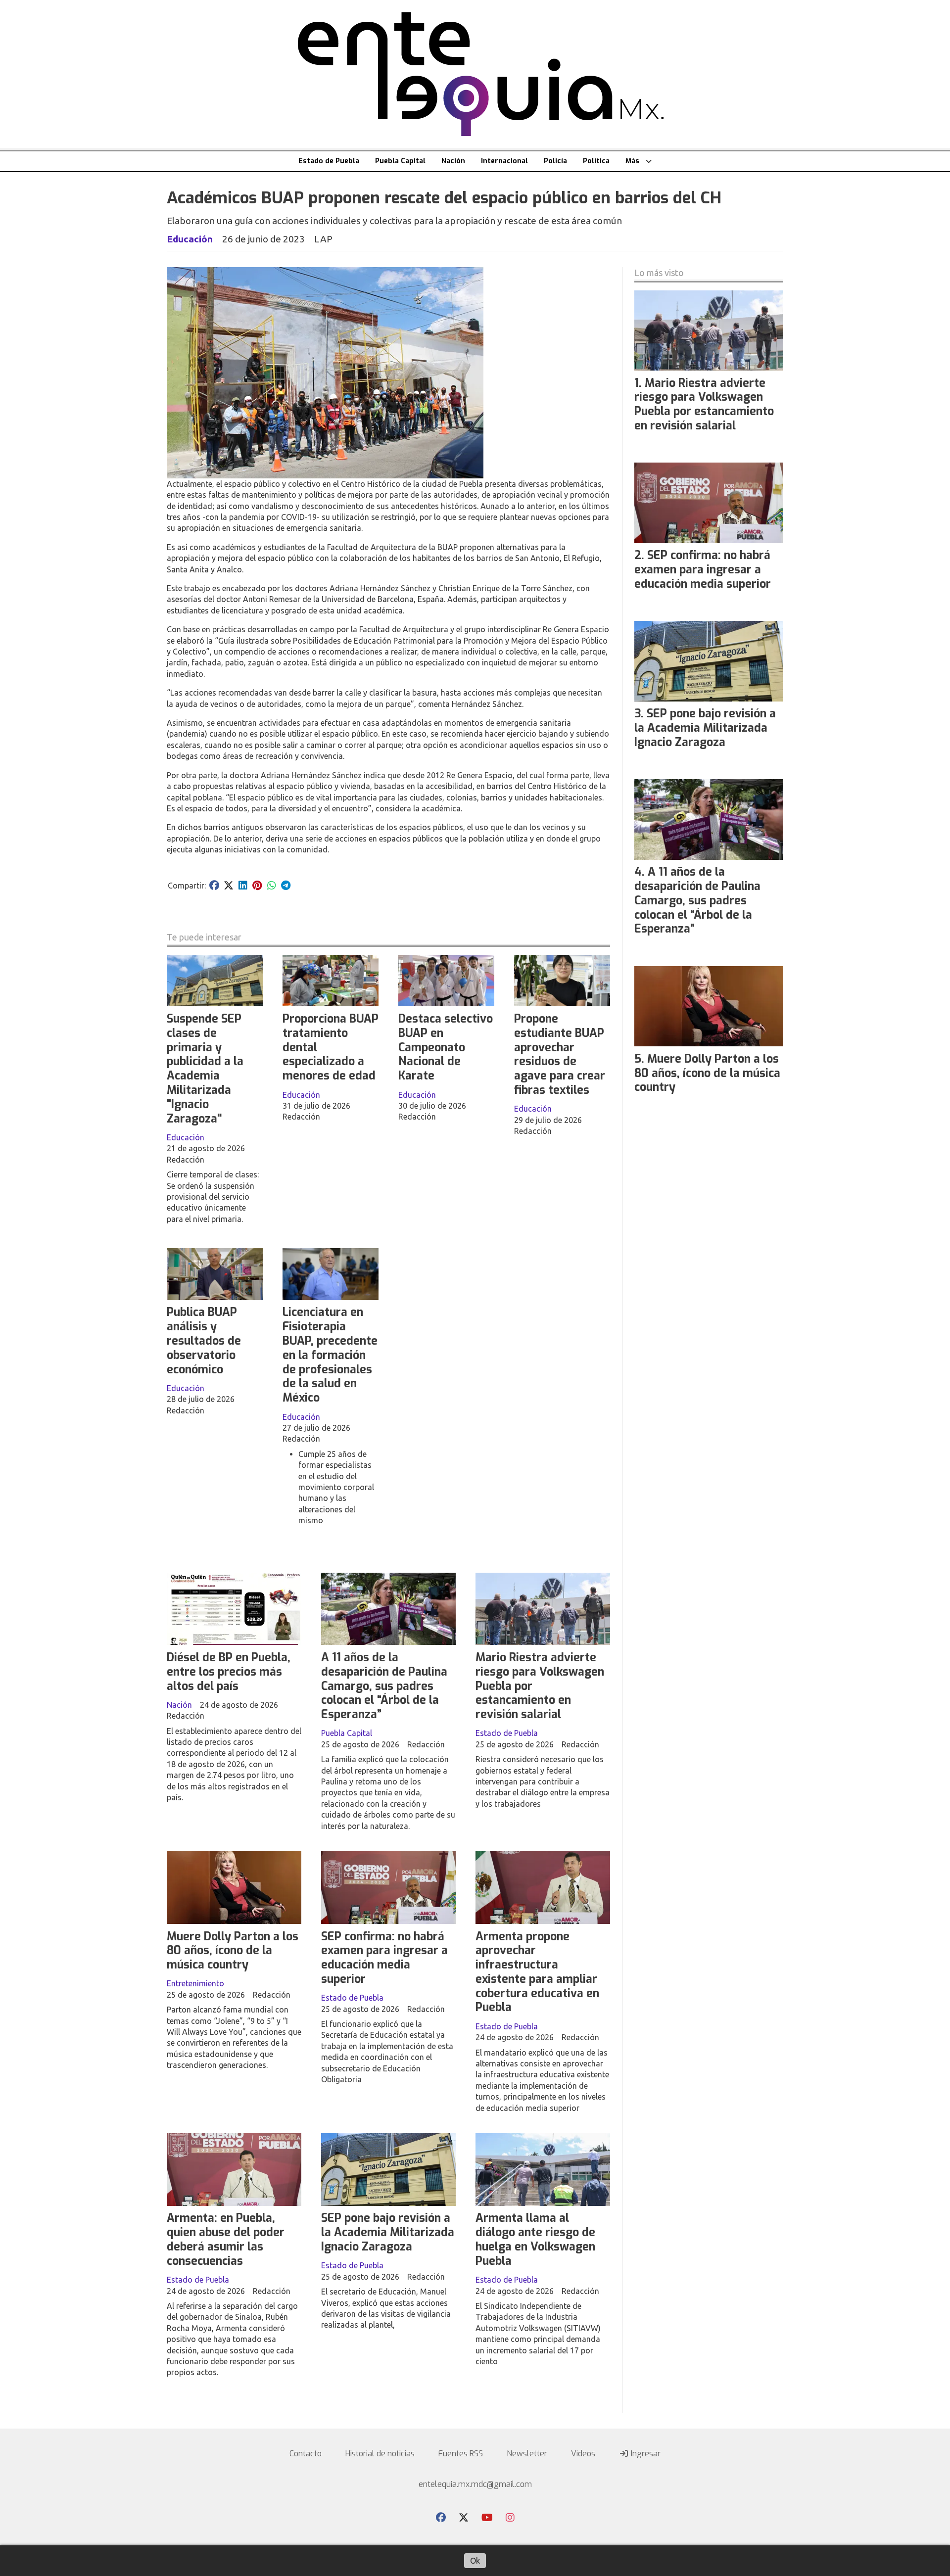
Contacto (306, 2454)
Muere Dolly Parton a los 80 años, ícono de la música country (233, 1951)
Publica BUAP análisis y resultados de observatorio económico (204, 1341)
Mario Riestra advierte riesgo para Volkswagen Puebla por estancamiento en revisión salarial (704, 404)
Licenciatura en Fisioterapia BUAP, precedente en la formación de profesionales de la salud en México (330, 1355)
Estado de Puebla (329, 161)
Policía (555, 161)
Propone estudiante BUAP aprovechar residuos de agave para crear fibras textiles (560, 1054)
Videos (583, 2454)
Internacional (504, 161)
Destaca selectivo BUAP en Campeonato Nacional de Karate (446, 1047)
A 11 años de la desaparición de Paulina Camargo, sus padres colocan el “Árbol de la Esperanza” (384, 1686)
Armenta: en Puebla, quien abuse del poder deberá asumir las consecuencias (226, 2239)
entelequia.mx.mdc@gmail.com (475, 2484)
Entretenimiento (195, 1983)
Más (632, 161)
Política (596, 161)
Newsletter (527, 2454)
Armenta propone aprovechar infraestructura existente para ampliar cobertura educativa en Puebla (537, 1972)
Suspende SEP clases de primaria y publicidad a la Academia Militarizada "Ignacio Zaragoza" (205, 1069)
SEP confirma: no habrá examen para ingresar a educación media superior (384, 1958)
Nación (453, 161)
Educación (190, 239)
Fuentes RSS (461, 2454)
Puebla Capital (400, 161)
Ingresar (645, 2454)
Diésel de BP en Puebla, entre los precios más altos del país (229, 1672)
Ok (475, 2561)
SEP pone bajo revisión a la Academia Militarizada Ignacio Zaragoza (388, 2232)
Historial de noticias (380, 2454)
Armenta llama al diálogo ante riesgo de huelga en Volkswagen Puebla (535, 2239)
